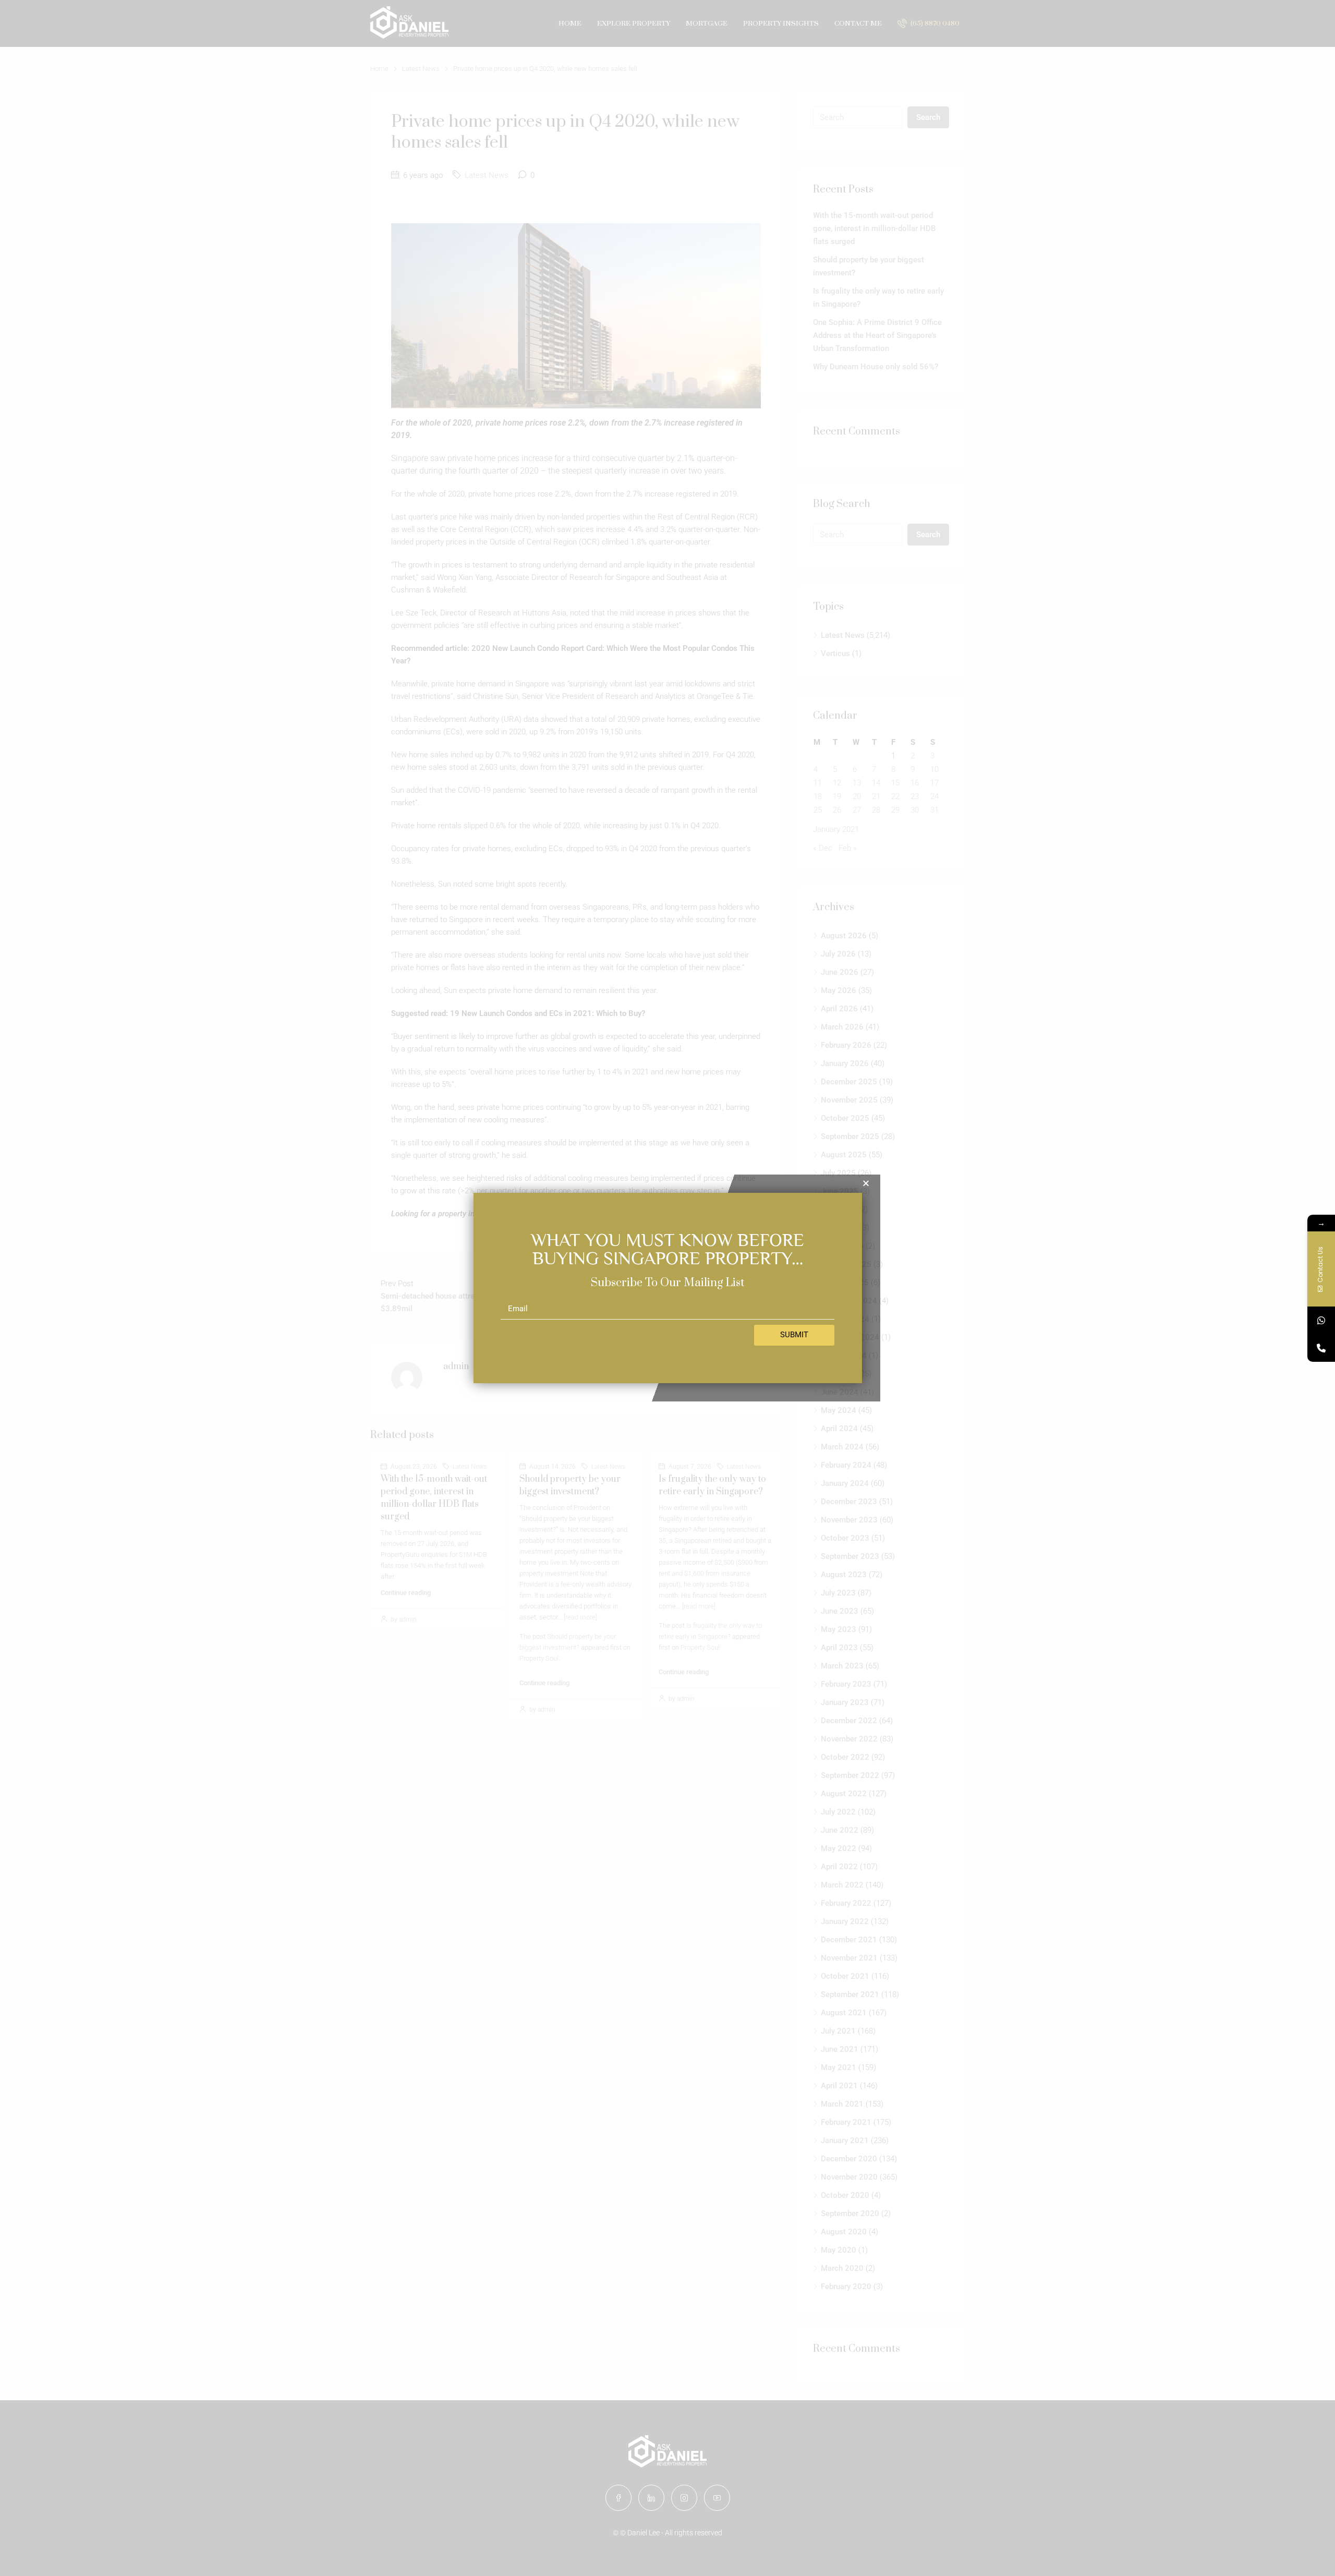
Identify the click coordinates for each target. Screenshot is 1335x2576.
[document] (667, 1288)
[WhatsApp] (1321, 1320)
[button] (866, 1183)
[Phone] (1321, 1348)
